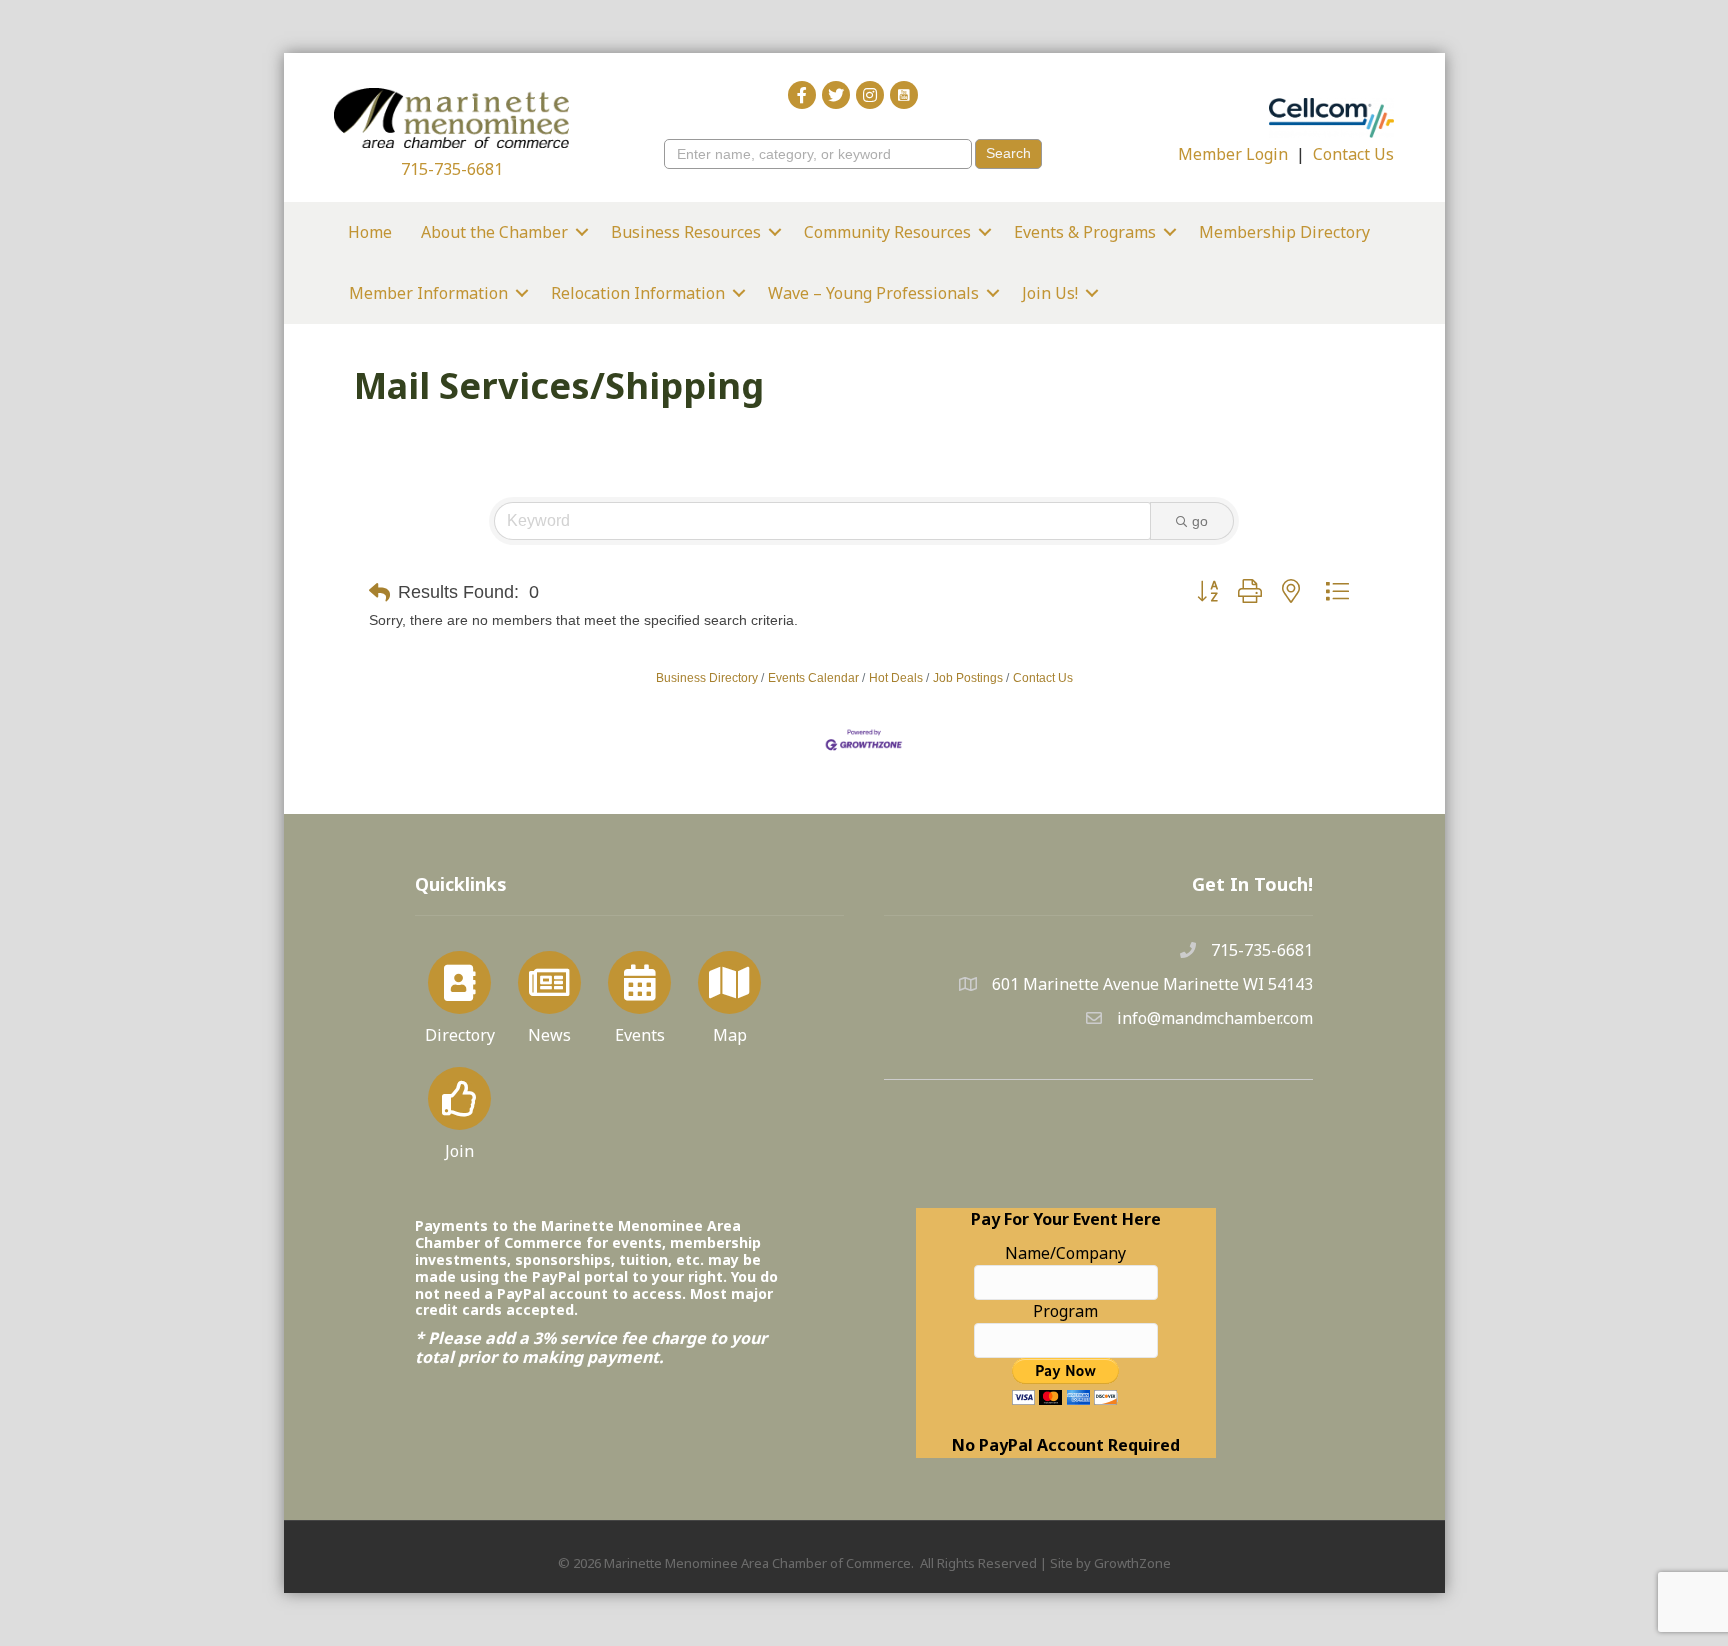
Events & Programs (1085, 232)
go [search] (1200, 521)
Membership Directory (1284, 232)
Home (370, 232)
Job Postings (968, 678)
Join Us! (1050, 293)
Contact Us (1353, 154)
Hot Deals (896, 678)
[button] (379, 593)
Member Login (1233, 154)
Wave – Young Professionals (873, 293)
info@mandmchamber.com (1215, 1018)
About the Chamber (494, 232)
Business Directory (707, 678)
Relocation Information (638, 293)
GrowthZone (1132, 1563)
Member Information (428, 293)
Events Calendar (813, 678)
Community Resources (887, 232)
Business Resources (686, 232)
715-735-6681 (452, 169)
